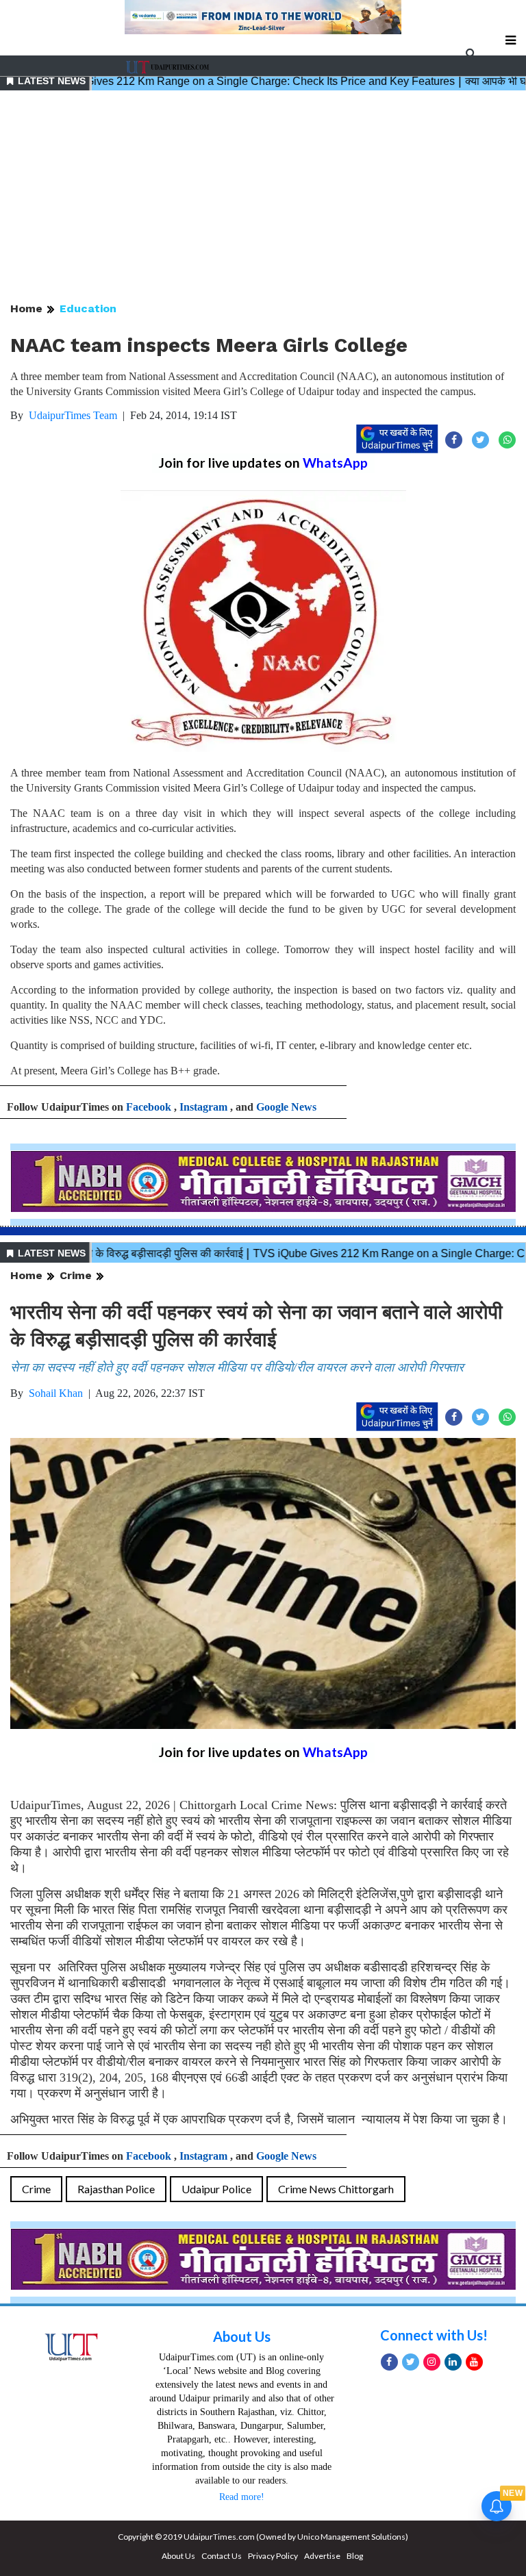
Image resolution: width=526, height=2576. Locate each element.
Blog (355, 2556)
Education (88, 308)
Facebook (149, 1107)
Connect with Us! (434, 2335)
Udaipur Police (216, 2189)
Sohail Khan (56, 1393)
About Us (242, 2336)
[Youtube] (474, 2362)
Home (26, 308)
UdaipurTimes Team (73, 415)
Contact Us (222, 2556)
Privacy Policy (273, 2556)
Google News (286, 1107)
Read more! (242, 2497)
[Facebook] (389, 2362)
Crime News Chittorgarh (336, 2189)
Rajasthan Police (116, 2189)
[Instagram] (432, 2362)
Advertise (322, 2556)
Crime (76, 1275)
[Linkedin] (453, 2362)
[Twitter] (411, 2362)
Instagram (203, 1107)
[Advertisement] (263, 197)
